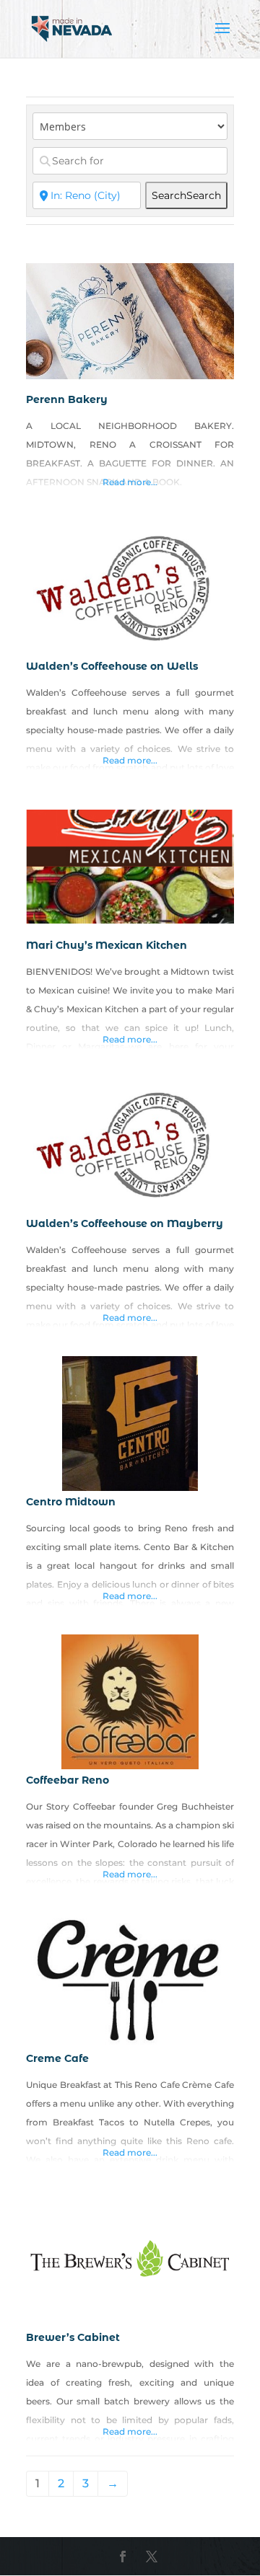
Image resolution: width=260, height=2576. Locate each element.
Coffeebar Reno (68, 1780)
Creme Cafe (57, 2058)
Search (186, 195)
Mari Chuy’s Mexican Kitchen (107, 945)
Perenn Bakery (67, 399)
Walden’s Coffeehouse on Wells (112, 666)
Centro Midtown (71, 1502)
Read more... (130, 482)
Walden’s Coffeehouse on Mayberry (125, 1223)
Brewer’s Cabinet (73, 2337)
